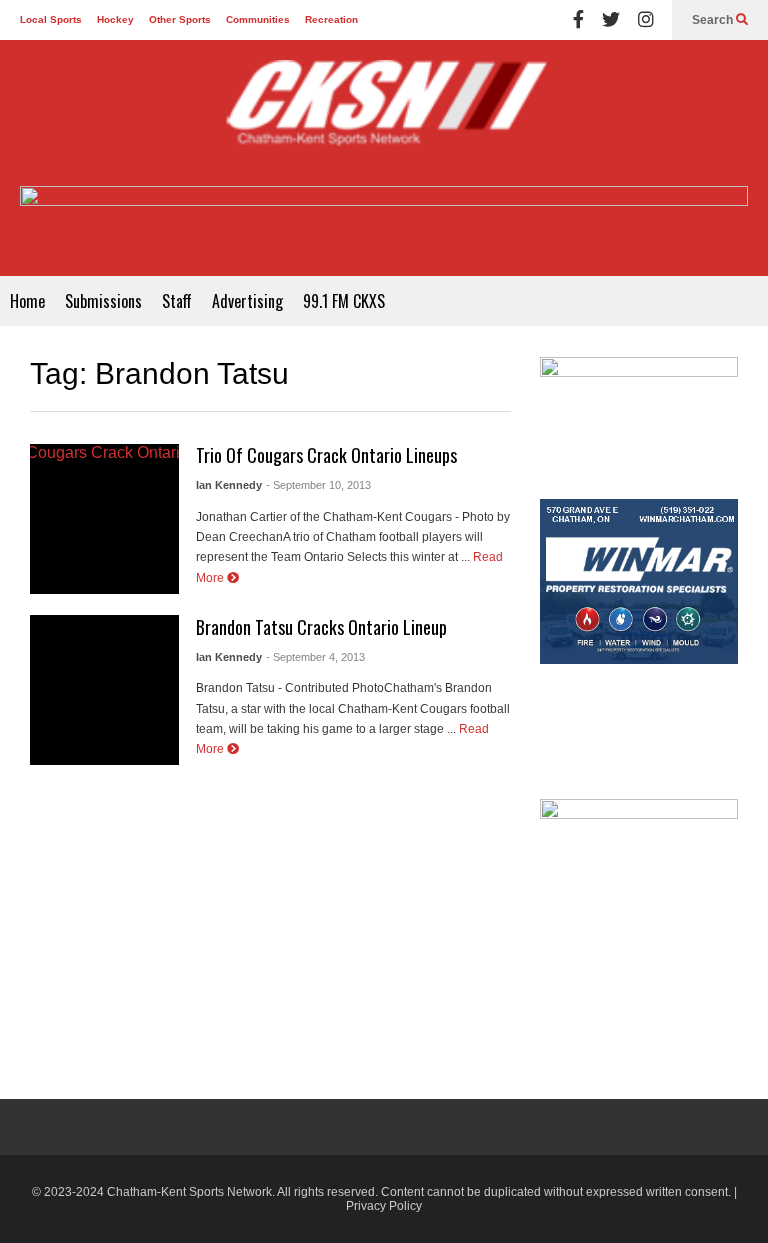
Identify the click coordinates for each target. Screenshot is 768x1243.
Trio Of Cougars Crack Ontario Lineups (326, 455)
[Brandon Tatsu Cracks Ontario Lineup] (104, 690)
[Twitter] (611, 20)
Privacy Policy (384, 1206)
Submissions (103, 301)
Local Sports (51, 19)
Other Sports (180, 19)
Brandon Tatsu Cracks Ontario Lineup (321, 627)
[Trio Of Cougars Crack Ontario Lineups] (104, 519)
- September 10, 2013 (318, 485)
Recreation (331, 19)
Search (714, 20)
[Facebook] (578, 20)
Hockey (115, 19)
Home (27, 301)
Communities (258, 19)
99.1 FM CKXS (344, 301)
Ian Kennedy (229, 485)
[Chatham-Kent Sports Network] (384, 113)
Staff (177, 301)
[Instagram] (646, 20)
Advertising (247, 301)
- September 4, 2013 (315, 657)
